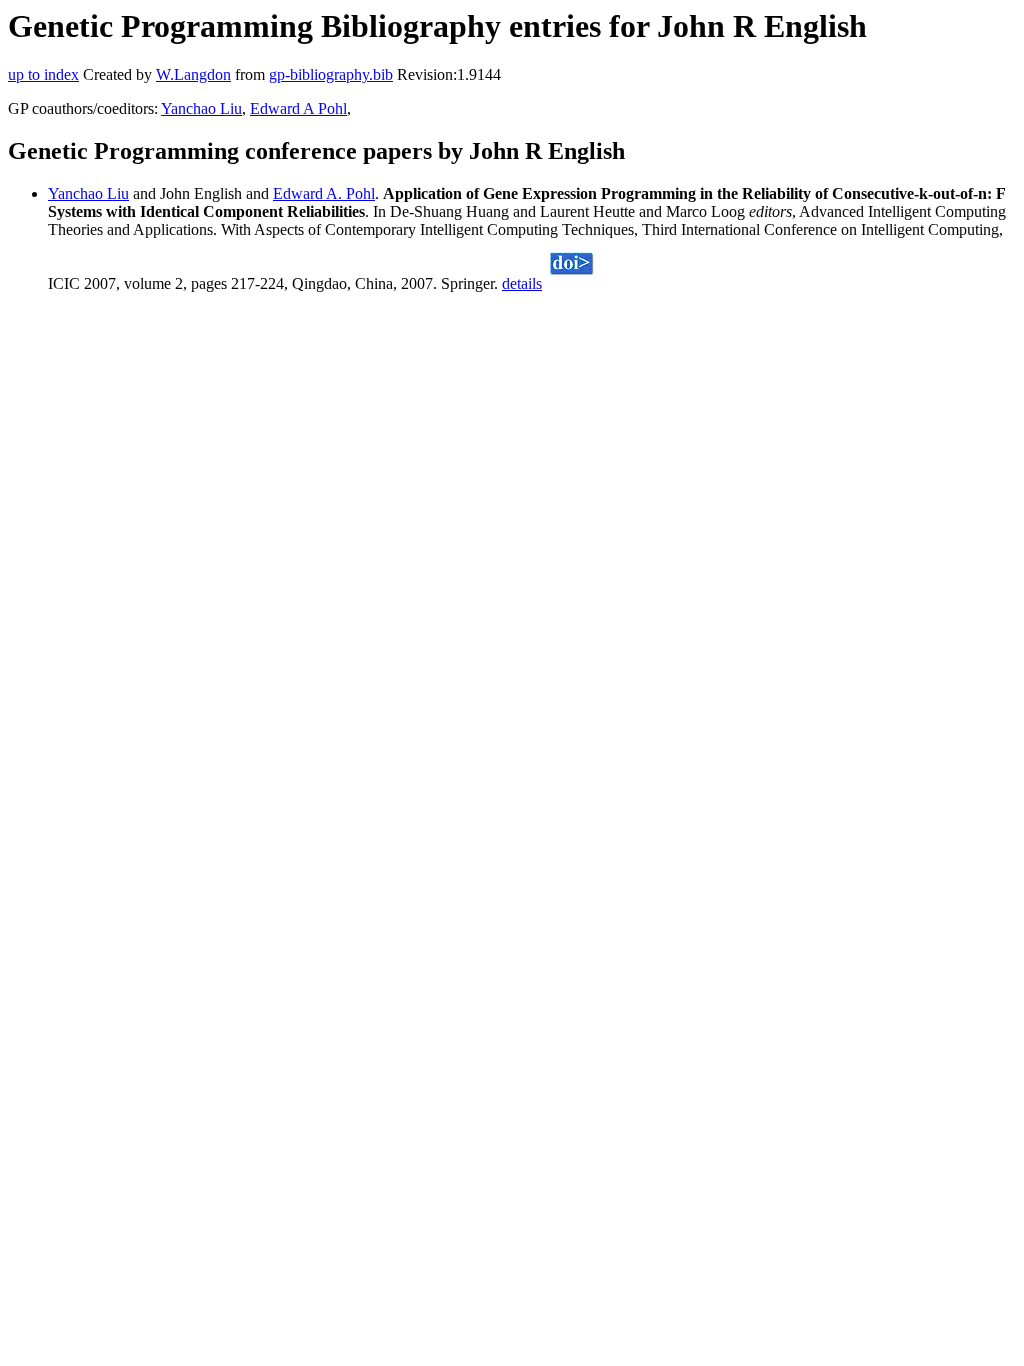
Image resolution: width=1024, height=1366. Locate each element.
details (522, 283)
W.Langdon (193, 74)
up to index (43, 74)
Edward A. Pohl (324, 193)
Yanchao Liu (201, 108)
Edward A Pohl (298, 108)
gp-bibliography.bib (331, 74)
